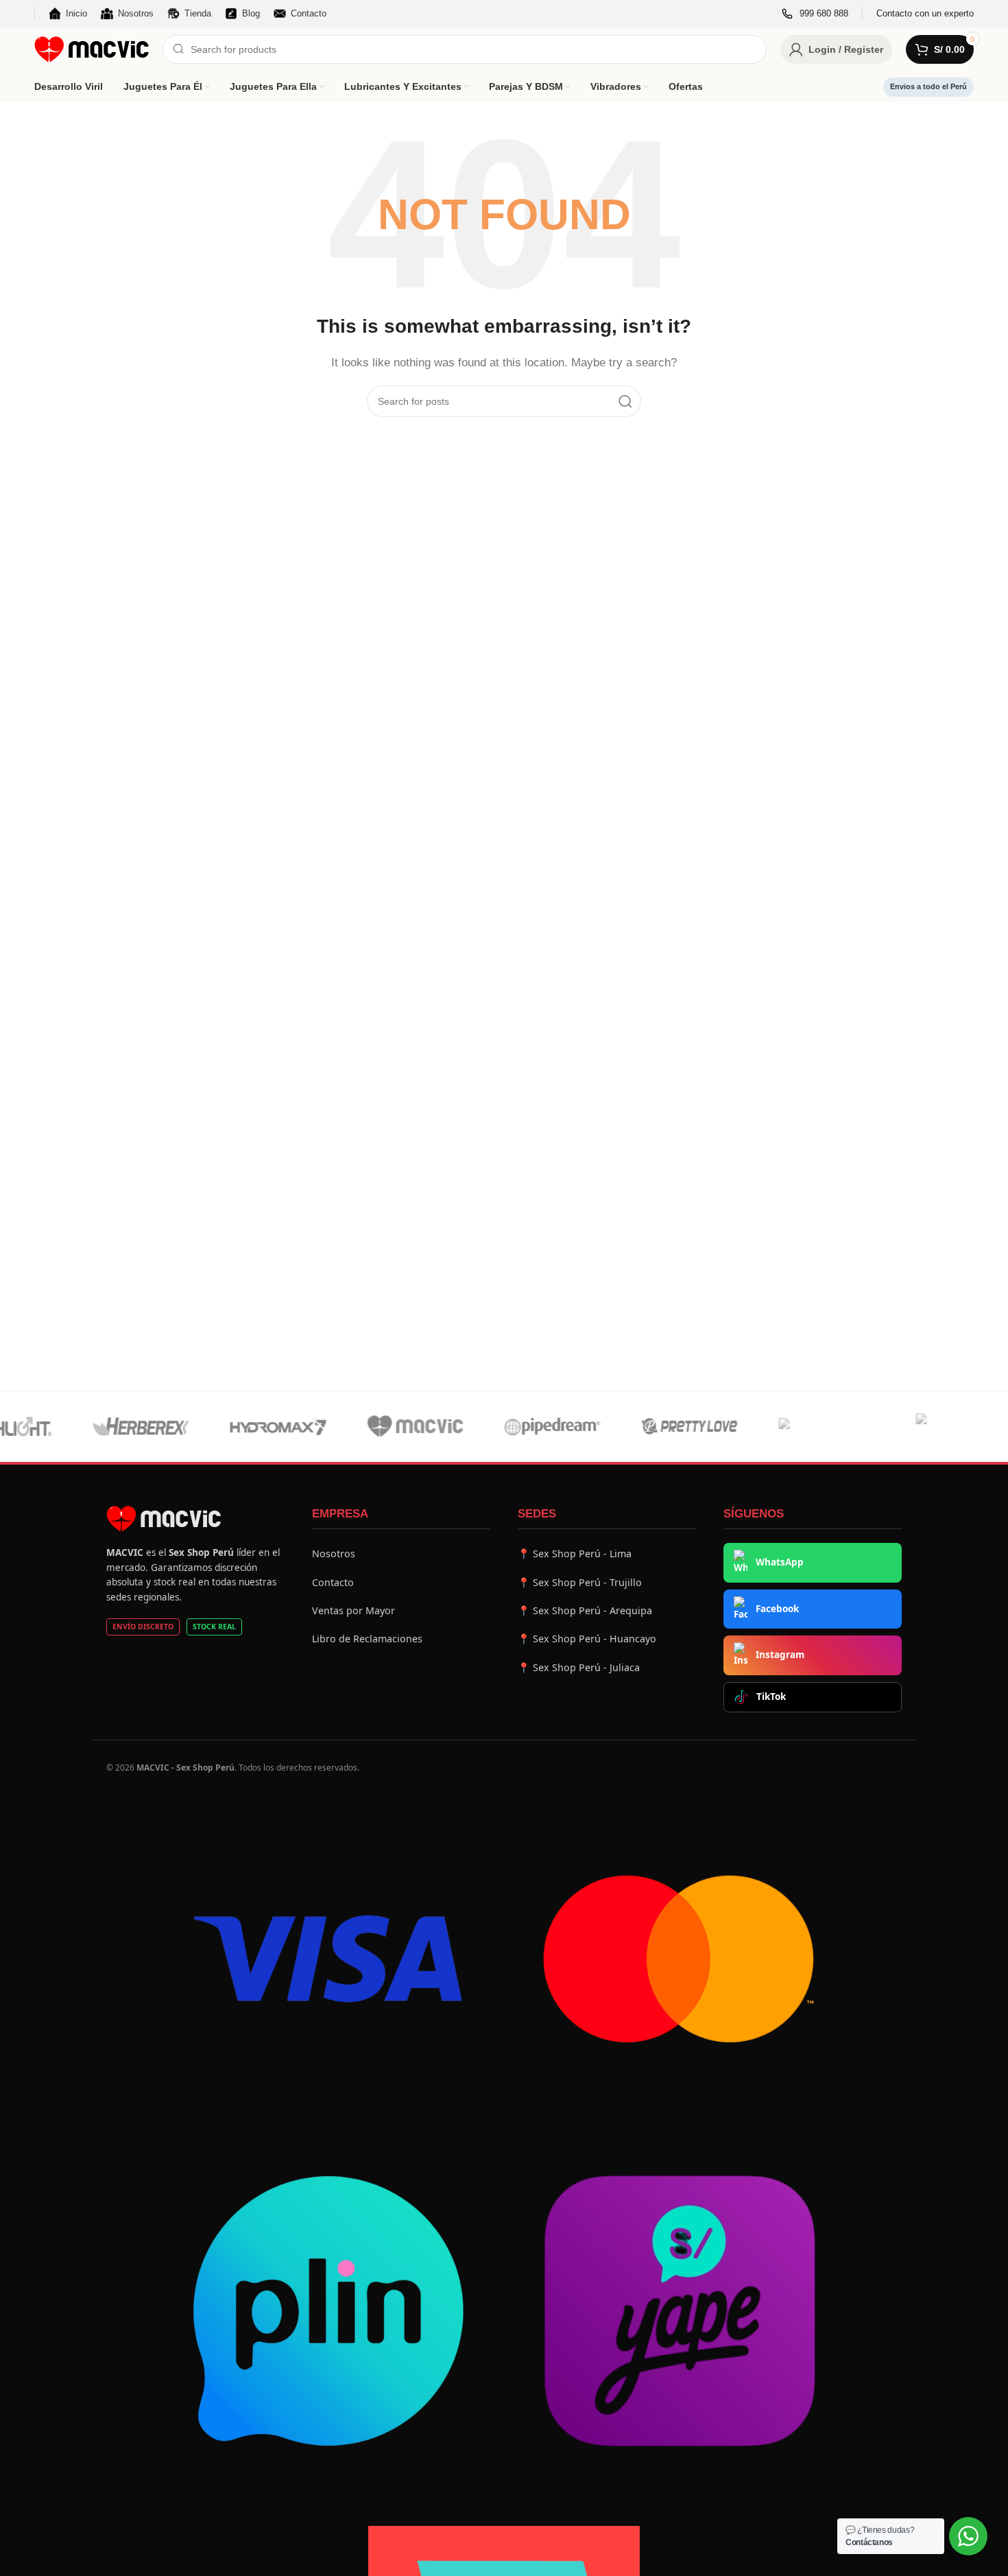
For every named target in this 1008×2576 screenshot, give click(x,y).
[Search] (625, 401)
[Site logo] (92, 48)
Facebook (777, 1609)
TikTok (771, 1697)
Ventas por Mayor (353, 1610)
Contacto (333, 1582)
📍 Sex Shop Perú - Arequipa (585, 1610)
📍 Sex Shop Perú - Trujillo (580, 1582)
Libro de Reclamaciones (367, 1639)
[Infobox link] (815, 14)
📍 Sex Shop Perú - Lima (575, 1553)
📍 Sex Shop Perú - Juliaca (579, 1667)
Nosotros (334, 1553)
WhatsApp (780, 1562)
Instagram (780, 1655)
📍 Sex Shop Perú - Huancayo (587, 1639)
